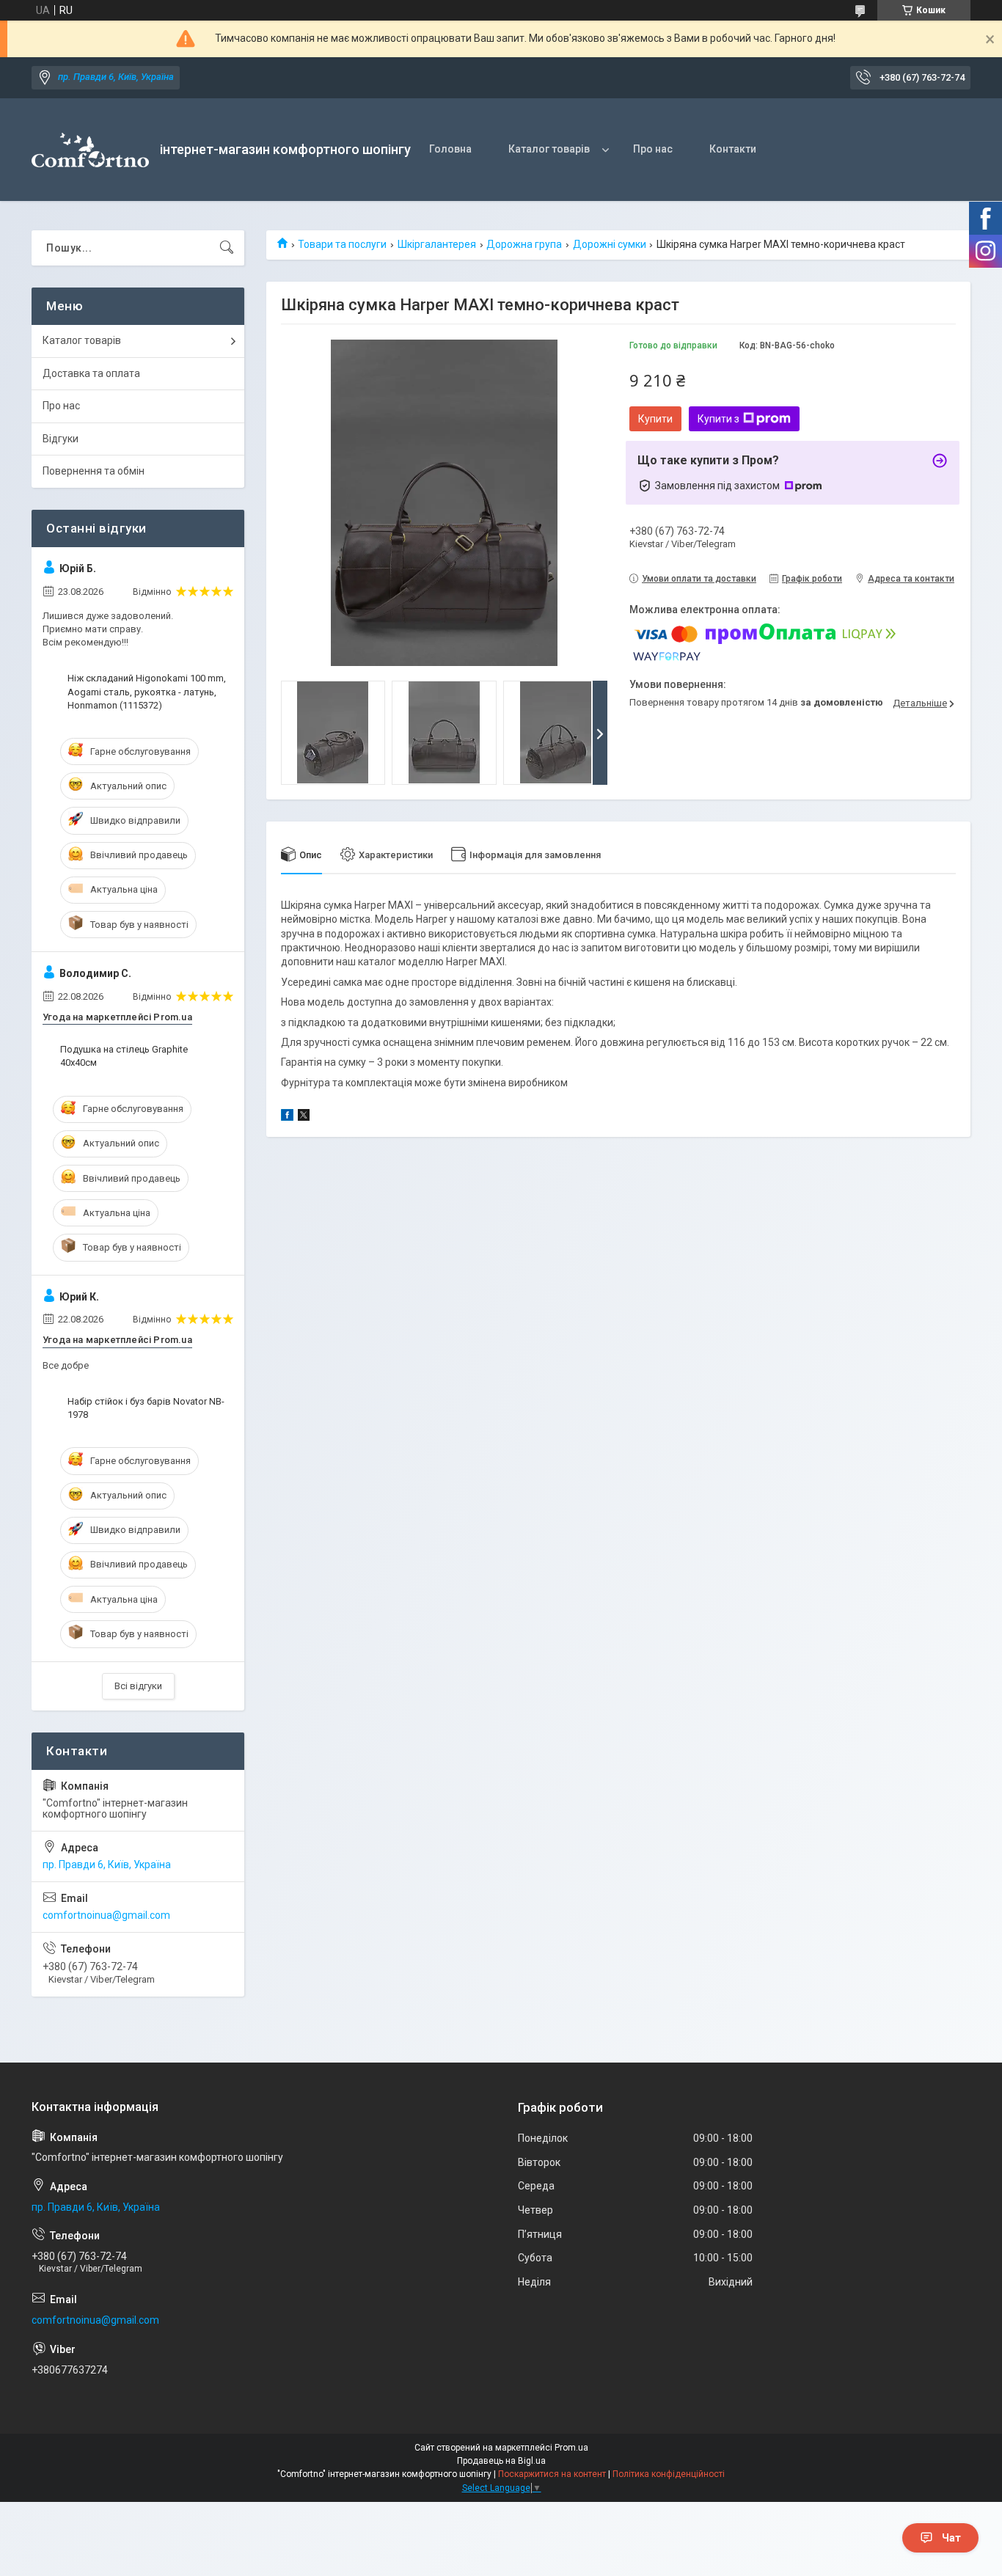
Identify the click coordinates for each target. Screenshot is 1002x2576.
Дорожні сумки (610, 244)
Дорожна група (524, 244)
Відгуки (61, 439)
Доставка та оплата (91, 373)
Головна (450, 149)
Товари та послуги (342, 244)
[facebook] (287, 1117)
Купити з (718, 419)
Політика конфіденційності (669, 2474)
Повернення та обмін (94, 471)
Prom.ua (571, 2448)
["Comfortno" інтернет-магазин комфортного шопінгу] (90, 150)
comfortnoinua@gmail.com (106, 1915)
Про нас (653, 149)
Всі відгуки (138, 1686)
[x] (304, 1117)
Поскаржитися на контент (552, 2474)
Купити (655, 419)
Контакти (733, 149)
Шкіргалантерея (437, 244)
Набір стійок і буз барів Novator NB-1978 (146, 1408)
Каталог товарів (549, 149)
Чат (951, 2538)
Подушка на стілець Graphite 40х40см (124, 1056)
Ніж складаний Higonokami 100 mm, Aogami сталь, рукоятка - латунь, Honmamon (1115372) (147, 691)
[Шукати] (227, 248)
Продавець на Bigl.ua (501, 2461)
